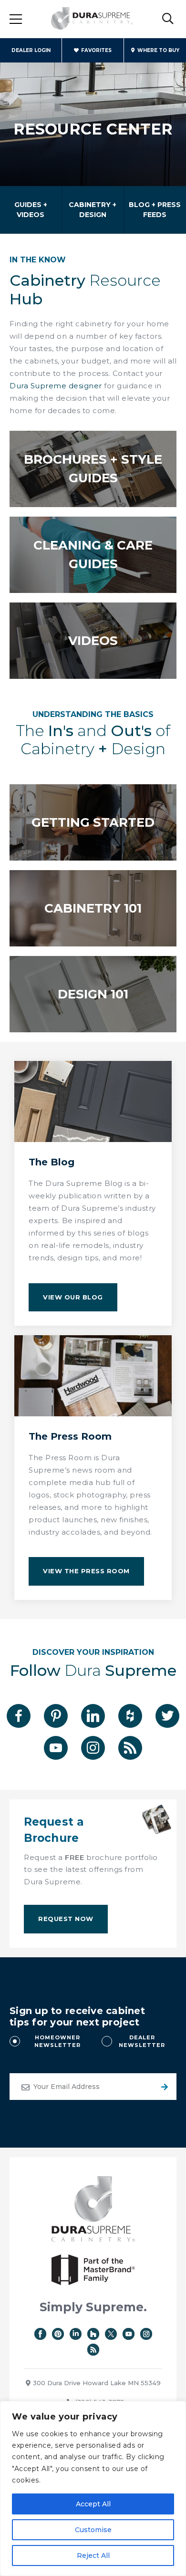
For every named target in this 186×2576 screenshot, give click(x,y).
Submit (163, 2087)
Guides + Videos (31, 210)
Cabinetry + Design (93, 210)
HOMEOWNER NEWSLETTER (57, 2041)
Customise (93, 2530)
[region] (93, 2488)
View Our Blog (73, 1297)
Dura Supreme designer (56, 386)
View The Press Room (86, 1571)
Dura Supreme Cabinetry (92, 19)
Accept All (93, 2504)
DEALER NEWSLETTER (142, 2041)
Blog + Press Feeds (155, 210)
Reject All (93, 2555)
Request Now (66, 1919)
